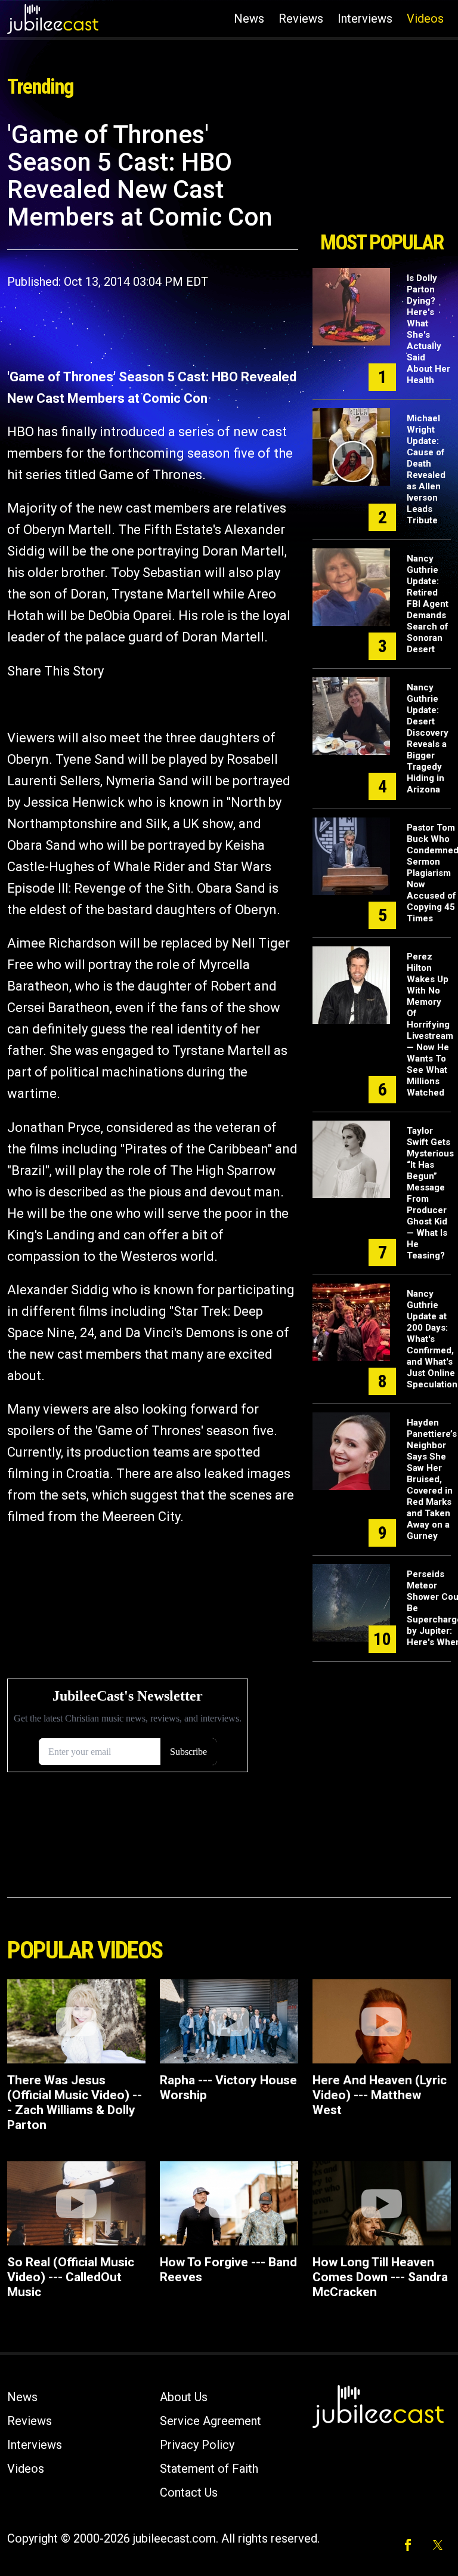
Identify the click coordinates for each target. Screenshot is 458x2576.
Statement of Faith (209, 2469)
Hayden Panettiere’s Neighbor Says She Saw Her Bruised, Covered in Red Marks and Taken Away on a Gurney (432, 1479)
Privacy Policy (197, 2445)
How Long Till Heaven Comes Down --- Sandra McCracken (380, 2277)
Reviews (301, 18)
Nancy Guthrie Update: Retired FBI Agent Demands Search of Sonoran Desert (428, 604)
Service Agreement (211, 2421)
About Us (184, 2397)
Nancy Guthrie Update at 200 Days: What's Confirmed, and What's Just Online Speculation (432, 1339)
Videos (425, 18)
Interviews (365, 18)
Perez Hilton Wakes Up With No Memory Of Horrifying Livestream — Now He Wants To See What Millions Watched (430, 1025)
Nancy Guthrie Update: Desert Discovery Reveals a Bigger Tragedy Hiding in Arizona (428, 738)
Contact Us (189, 2492)
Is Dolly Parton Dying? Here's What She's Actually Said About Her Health (428, 329)
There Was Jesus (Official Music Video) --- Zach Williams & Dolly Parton (75, 2103)
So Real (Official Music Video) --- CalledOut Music (71, 2277)
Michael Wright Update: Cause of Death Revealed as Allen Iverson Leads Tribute (426, 469)
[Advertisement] (382, 172)
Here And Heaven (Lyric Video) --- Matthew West (380, 2095)
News (249, 18)
